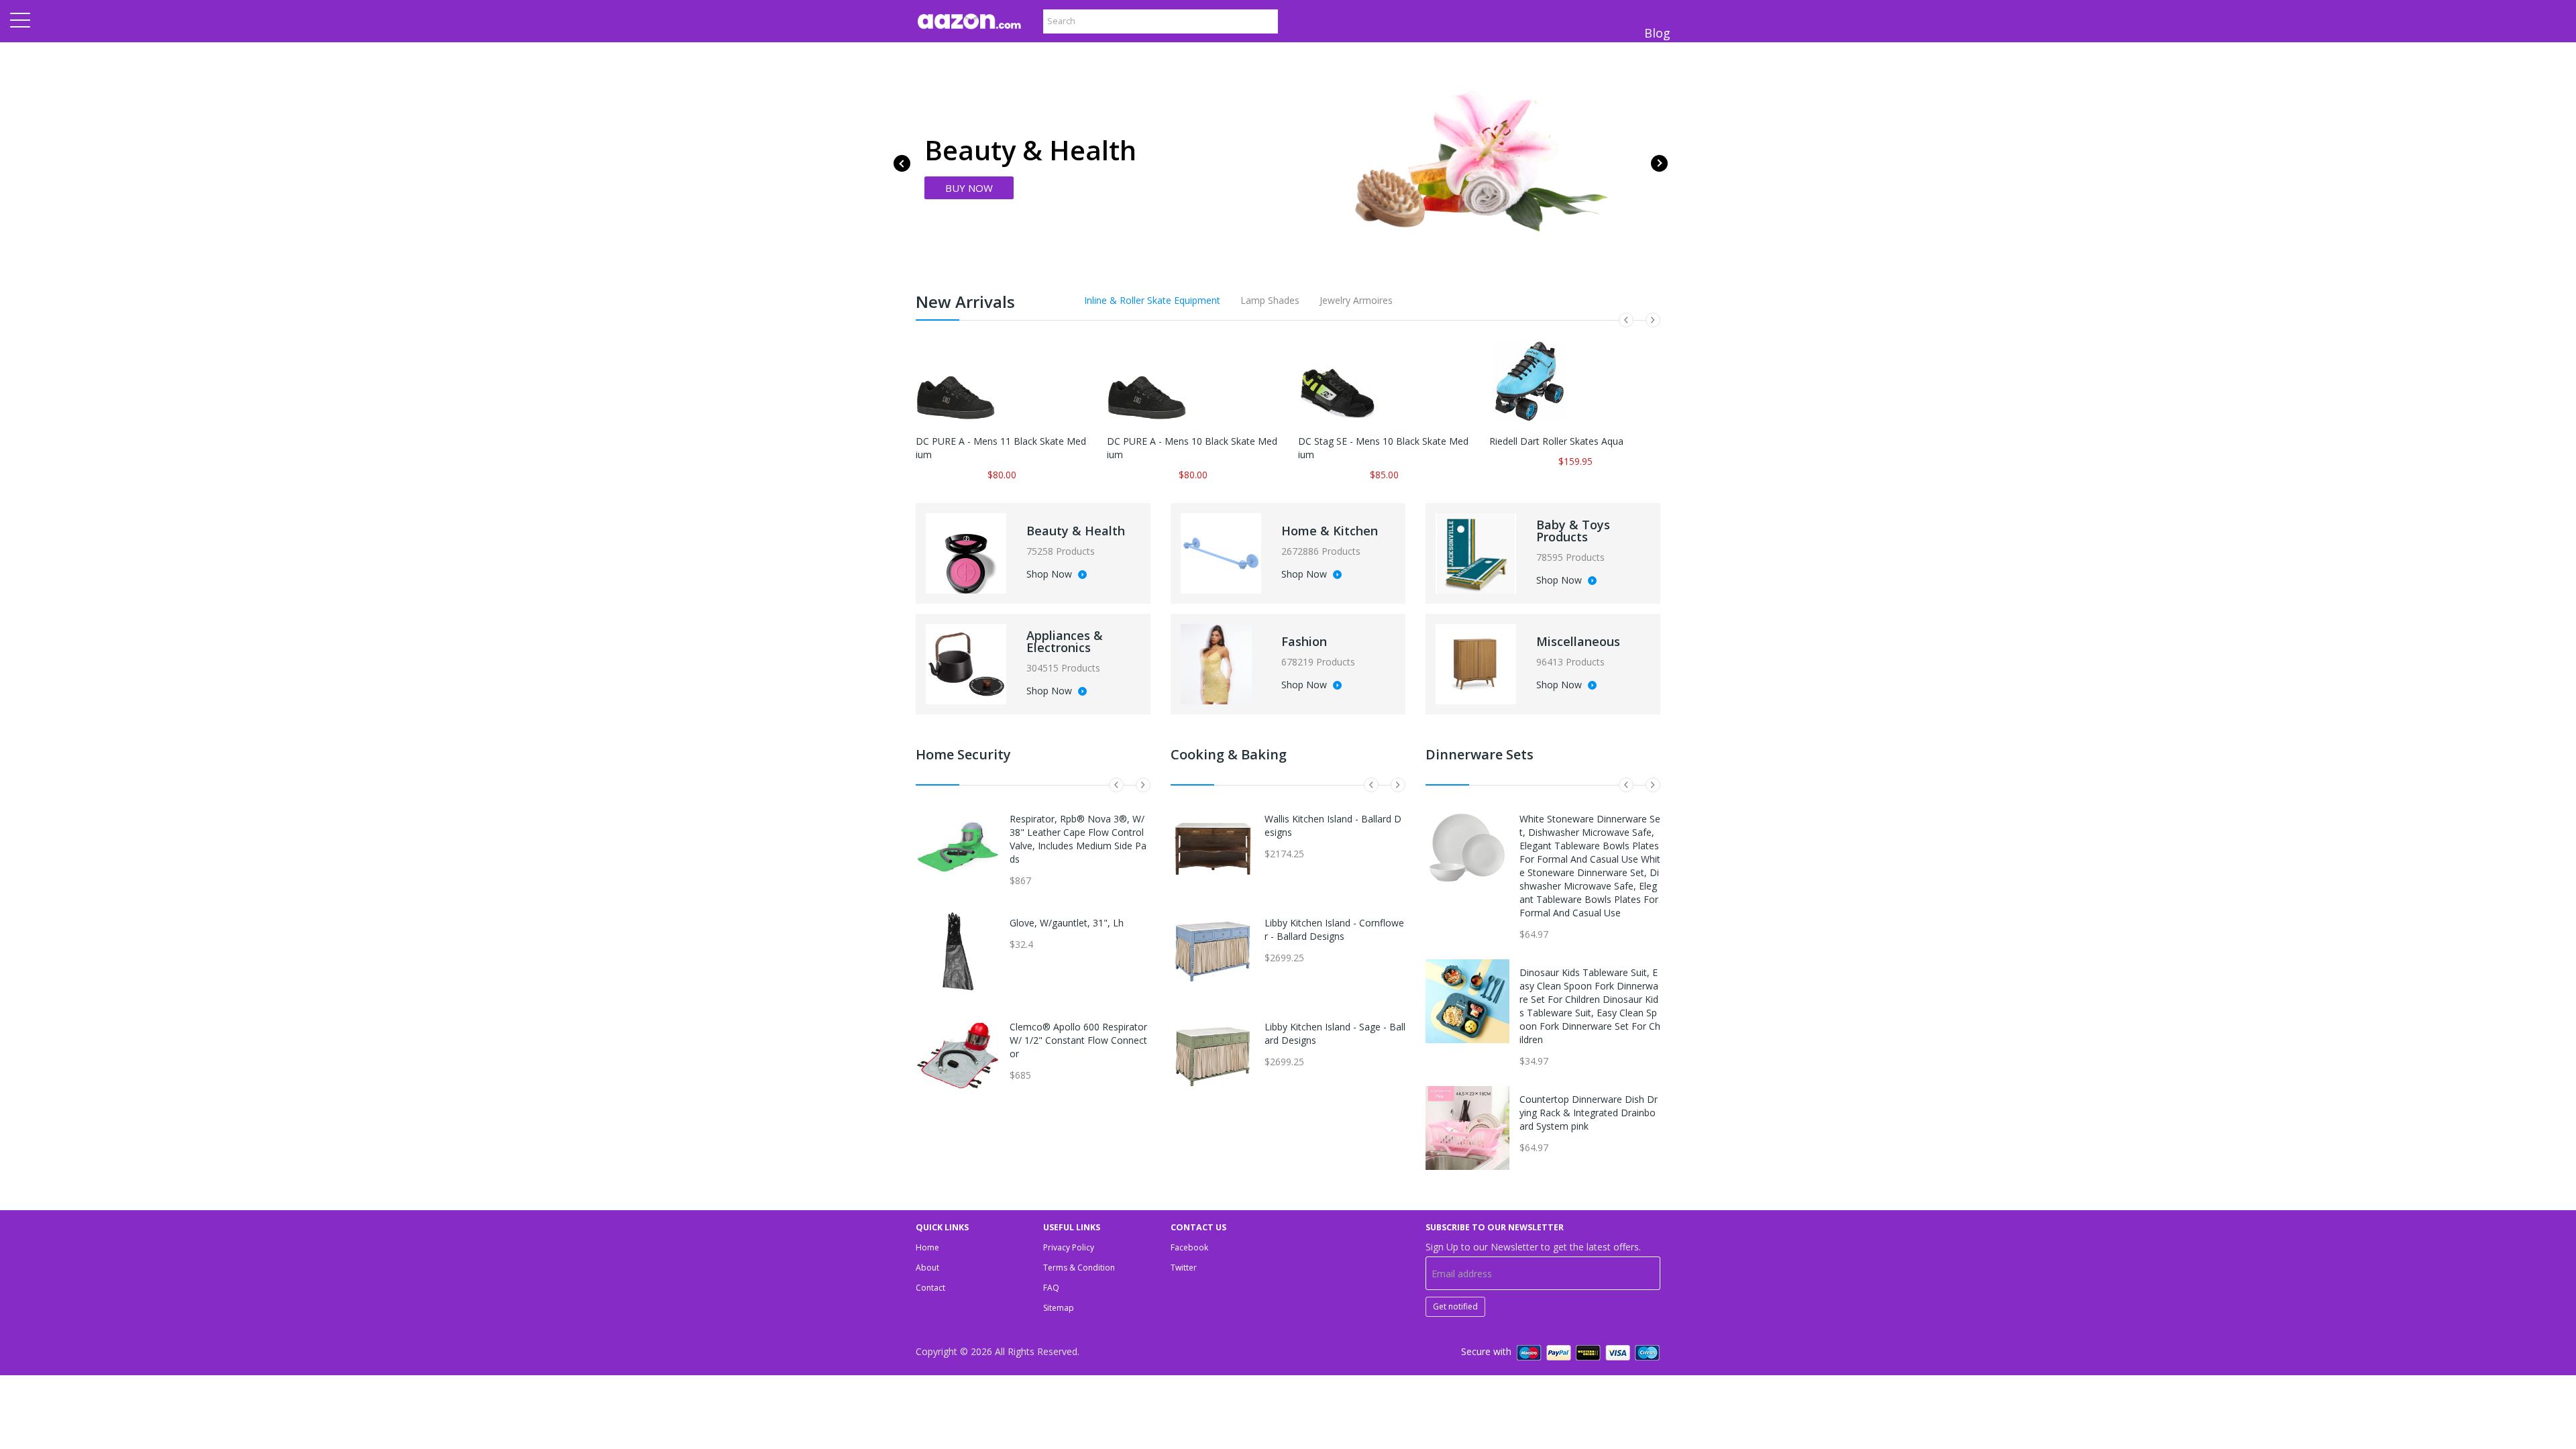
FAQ (1051, 1288)
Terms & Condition (1079, 1268)
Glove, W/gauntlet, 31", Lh (1067, 923)
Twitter (1184, 1268)
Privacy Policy (1069, 1247)
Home (927, 1247)
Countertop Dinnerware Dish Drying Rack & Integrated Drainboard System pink (1589, 1113)
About (927, 1268)
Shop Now (1051, 575)
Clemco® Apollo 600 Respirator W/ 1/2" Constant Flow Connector (1078, 1040)
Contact (930, 1288)
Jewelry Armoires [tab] (1356, 300)
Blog (1657, 33)
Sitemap (1059, 1308)
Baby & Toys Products (1573, 531)
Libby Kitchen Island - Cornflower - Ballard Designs (1334, 929)
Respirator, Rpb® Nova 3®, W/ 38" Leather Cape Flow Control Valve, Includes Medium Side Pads (1078, 839)
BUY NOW (969, 188)
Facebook (1189, 1247)
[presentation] (902, 163)
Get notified (1455, 1306)
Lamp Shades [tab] (1270, 300)
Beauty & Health (1076, 531)
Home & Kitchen (1330, 531)
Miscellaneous (1578, 641)
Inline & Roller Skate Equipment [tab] (1152, 300)
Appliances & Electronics (1065, 641)
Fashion (1304, 641)
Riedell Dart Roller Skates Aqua (1556, 441)
